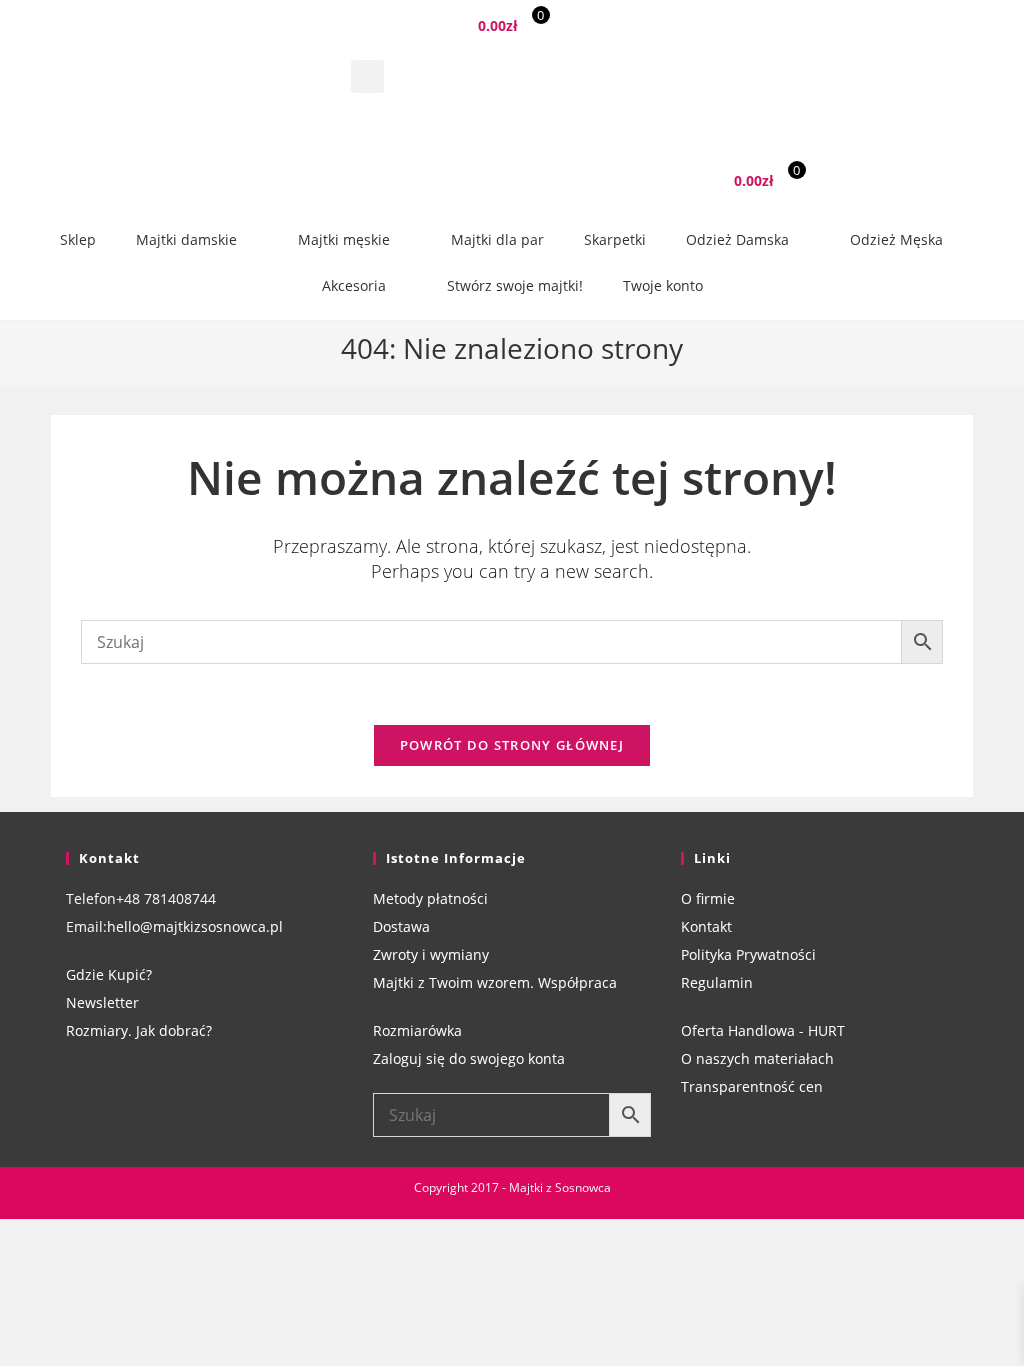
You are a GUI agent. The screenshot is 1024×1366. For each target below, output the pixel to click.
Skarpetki (615, 239)
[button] (367, 76)
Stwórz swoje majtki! (515, 285)
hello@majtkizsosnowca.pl (195, 926)
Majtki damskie (186, 239)
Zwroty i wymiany (431, 954)
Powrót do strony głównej (512, 745)
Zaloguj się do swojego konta (469, 1058)
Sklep (78, 239)
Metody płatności (430, 898)
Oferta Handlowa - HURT (763, 1030)
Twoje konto (663, 285)
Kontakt (706, 926)
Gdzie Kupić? (109, 974)
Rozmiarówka (417, 1030)
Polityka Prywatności (748, 954)
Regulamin (717, 982)
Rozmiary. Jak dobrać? (139, 1030)
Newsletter (102, 1002)
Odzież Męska (896, 239)
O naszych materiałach (757, 1058)
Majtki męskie (344, 239)
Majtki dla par (497, 239)
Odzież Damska (737, 239)
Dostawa (401, 926)
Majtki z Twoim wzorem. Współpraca (495, 982)
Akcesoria (354, 285)
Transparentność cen (752, 1086)
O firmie (708, 898)
